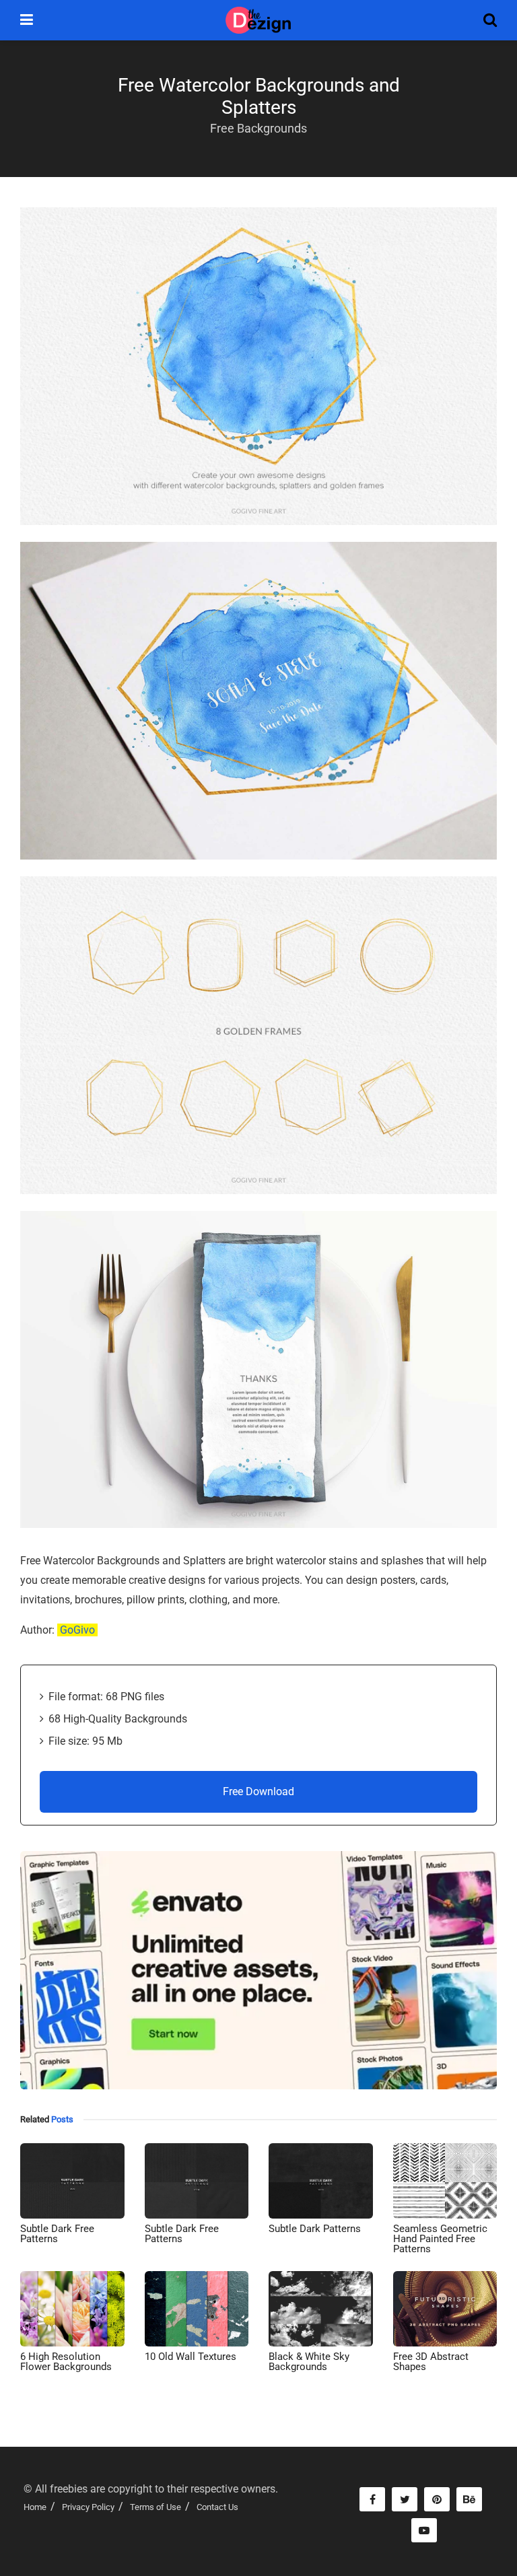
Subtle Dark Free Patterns (57, 2234)
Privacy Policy (88, 2507)
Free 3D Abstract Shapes (431, 2362)
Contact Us (217, 2507)
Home (35, 2507)
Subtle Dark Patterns (315, 2229)
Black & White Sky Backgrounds (309, 2362)
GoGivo (77, 1630)
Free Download (258, 1791)
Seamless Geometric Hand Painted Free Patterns (440, 2239)
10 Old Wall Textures (191, 2357)
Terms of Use (156, 2507)
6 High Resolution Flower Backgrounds (66, 2362)
